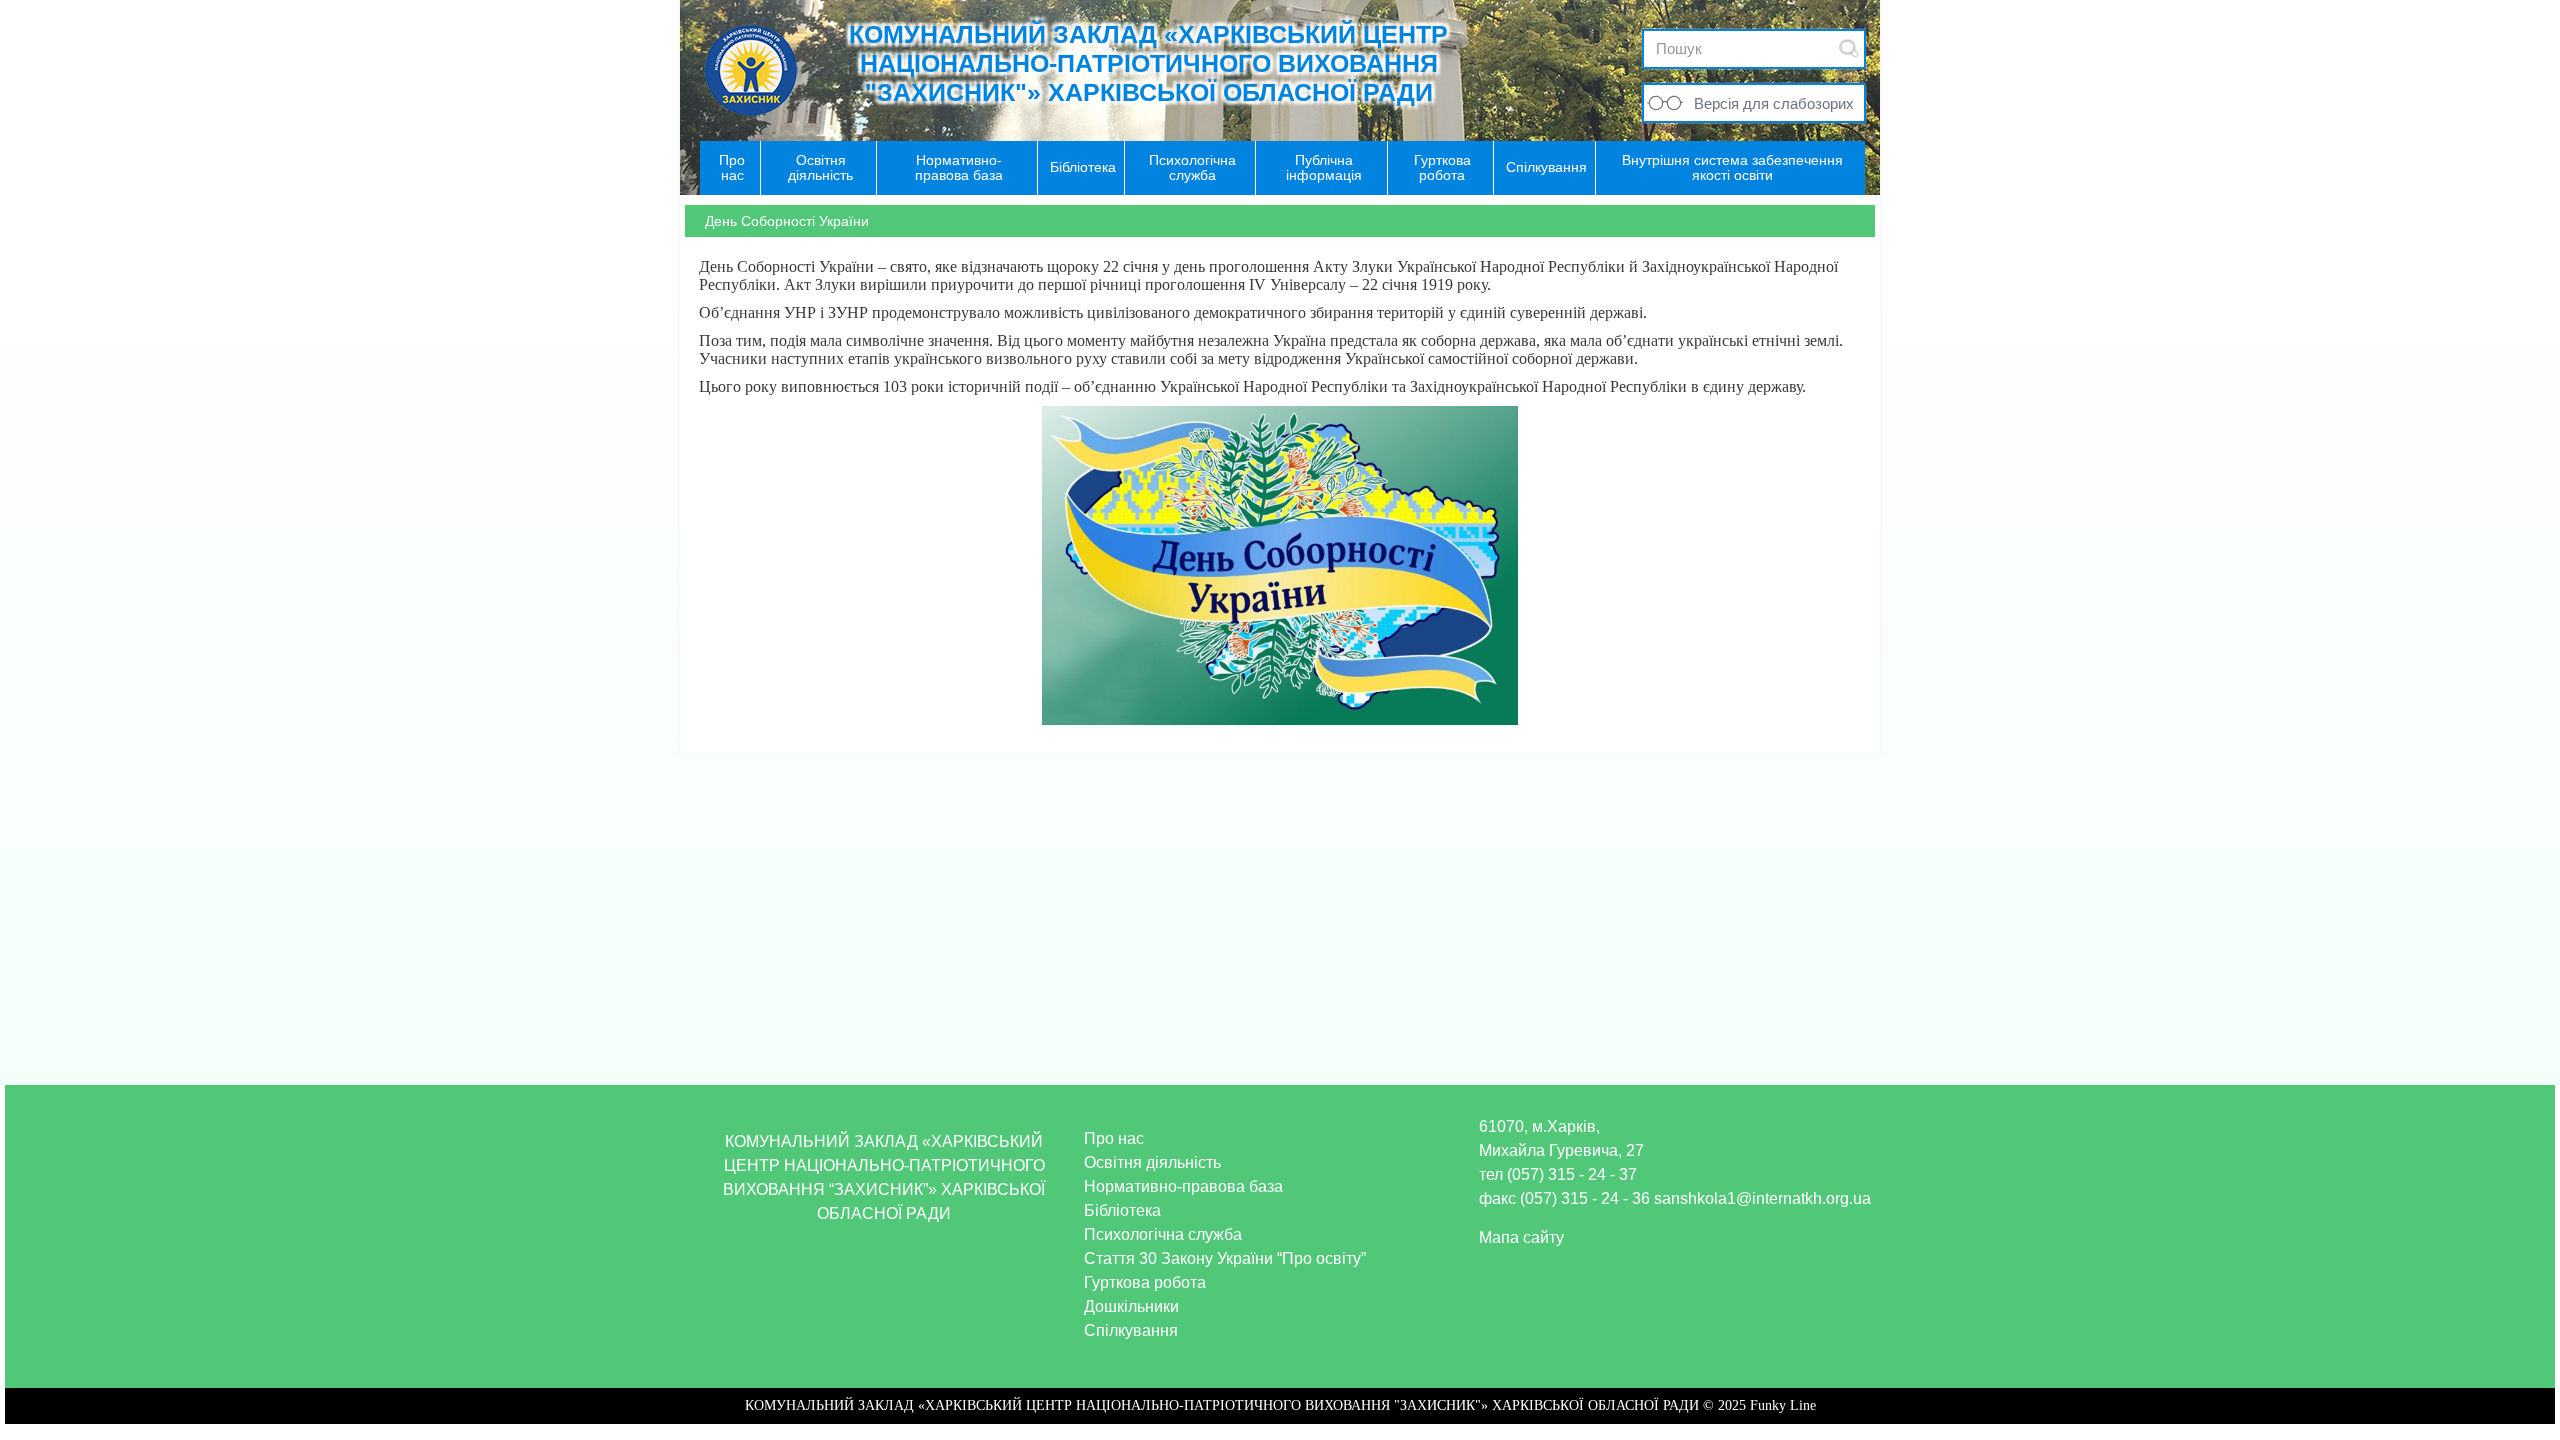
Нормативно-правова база (1183, 1186)
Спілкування (1131, 1330)
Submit (1849, 48)
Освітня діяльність (1152, 1162)
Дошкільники (1131, 1306)
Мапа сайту (1521, 1237)
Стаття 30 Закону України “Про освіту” (1225, 1258)
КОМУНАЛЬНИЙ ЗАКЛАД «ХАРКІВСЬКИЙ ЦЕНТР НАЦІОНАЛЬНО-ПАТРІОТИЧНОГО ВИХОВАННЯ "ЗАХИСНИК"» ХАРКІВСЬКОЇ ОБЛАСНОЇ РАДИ (1148, 63)
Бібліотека (1122, 1210)
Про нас (1114, 1138)
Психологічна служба (1163, 1234)
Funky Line (1783, 1405)
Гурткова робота (1145, 1282)
